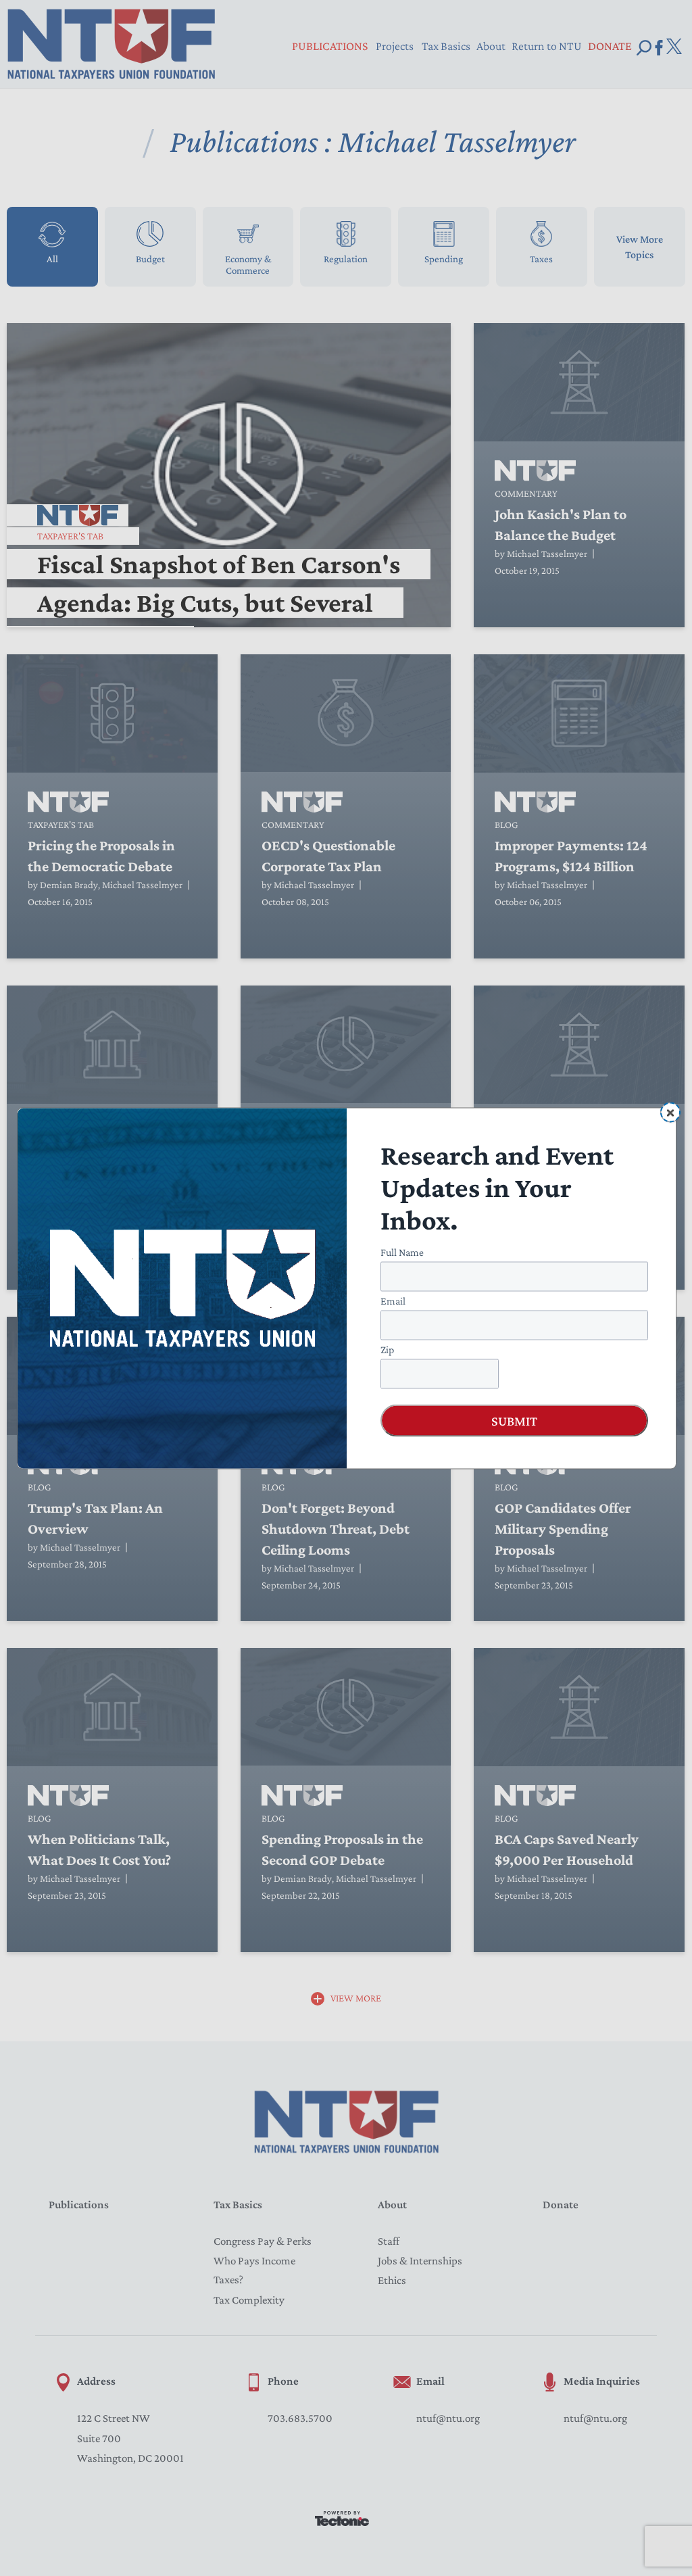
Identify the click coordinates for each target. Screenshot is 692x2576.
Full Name (402, 1251)
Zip (387, 1349)
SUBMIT (514, 1420)
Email (393, 1300)
